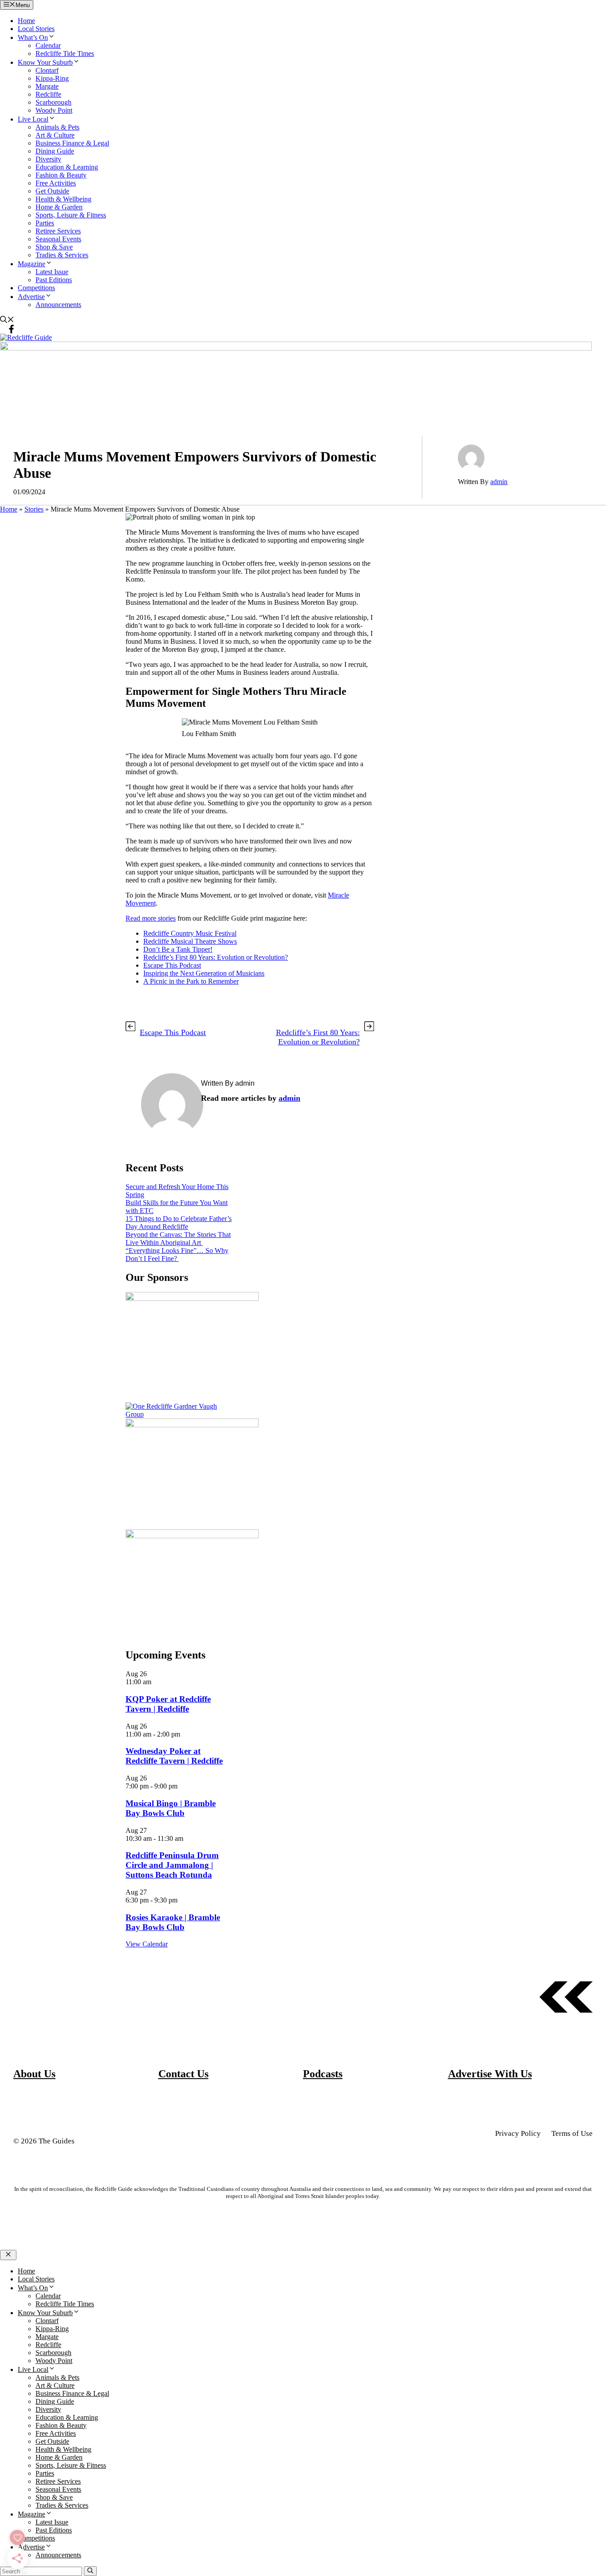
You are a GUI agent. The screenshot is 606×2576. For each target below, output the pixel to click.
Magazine (31, 264)
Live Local (33, 119)
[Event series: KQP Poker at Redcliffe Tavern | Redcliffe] (156, 1682)
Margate (47, 86)
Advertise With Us (490, 2074)
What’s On (33, 37)
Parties (45, 223)
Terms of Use (572, 2133)
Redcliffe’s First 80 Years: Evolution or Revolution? (216, 957)
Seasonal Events (58, 239)
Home (26, 21)
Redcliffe (48, 94)
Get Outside (52, 191)
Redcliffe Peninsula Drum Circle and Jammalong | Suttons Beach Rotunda (172, 1865)
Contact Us (183, 2074)
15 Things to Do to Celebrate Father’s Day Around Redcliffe (179, 1223)
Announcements (58, 305)
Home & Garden (59, 207)
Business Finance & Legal (72, 143)
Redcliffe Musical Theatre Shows (190, 941)
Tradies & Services (62, 255)
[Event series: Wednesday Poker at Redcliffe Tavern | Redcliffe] (185, 1734)
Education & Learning (67, 167)
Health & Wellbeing (63, 199)
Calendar (48, 45)
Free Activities (56, 183)
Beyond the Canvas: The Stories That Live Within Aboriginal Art (178, 1239)
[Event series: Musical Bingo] (182, 1786)
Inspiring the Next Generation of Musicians (204, 973)
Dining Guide (55, 151)
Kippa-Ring (52, 78)
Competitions (36, 288)
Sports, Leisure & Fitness (71, 215)
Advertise (31, 297)
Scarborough (53, 102)
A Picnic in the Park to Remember (191, 981)
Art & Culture (55, 135)
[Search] (90, 2571)
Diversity (48, 159)
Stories (34, 509)
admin (499, 482)
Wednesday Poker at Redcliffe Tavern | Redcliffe (174, 1756)
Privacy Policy (518, 2133)
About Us (34, 2074)
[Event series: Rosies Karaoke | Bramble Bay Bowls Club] (182, 1900)
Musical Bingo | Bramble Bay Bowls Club (171, 1808)
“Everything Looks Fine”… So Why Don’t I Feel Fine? (177, 1255)
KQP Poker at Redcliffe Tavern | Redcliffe (168, 1704)
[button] (7, 321)
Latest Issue (52, 272)
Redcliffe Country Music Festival (190, 933)
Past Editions (54, 280)
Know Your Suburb (45, 62)
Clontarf (47, 70)
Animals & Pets (57, 127)
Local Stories (36, 29)
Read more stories (151, 918)
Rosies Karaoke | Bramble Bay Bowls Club (173, 1922)
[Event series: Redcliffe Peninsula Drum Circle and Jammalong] (188, 1838)
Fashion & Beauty (61, 175)
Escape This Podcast (172, 965)
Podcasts (323, 2074)
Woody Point (54, 110)
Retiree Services (58, 231)
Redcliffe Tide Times (65, 53)
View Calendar (147, 1944)
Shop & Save (54, 247)
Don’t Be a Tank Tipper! (178, 949)
